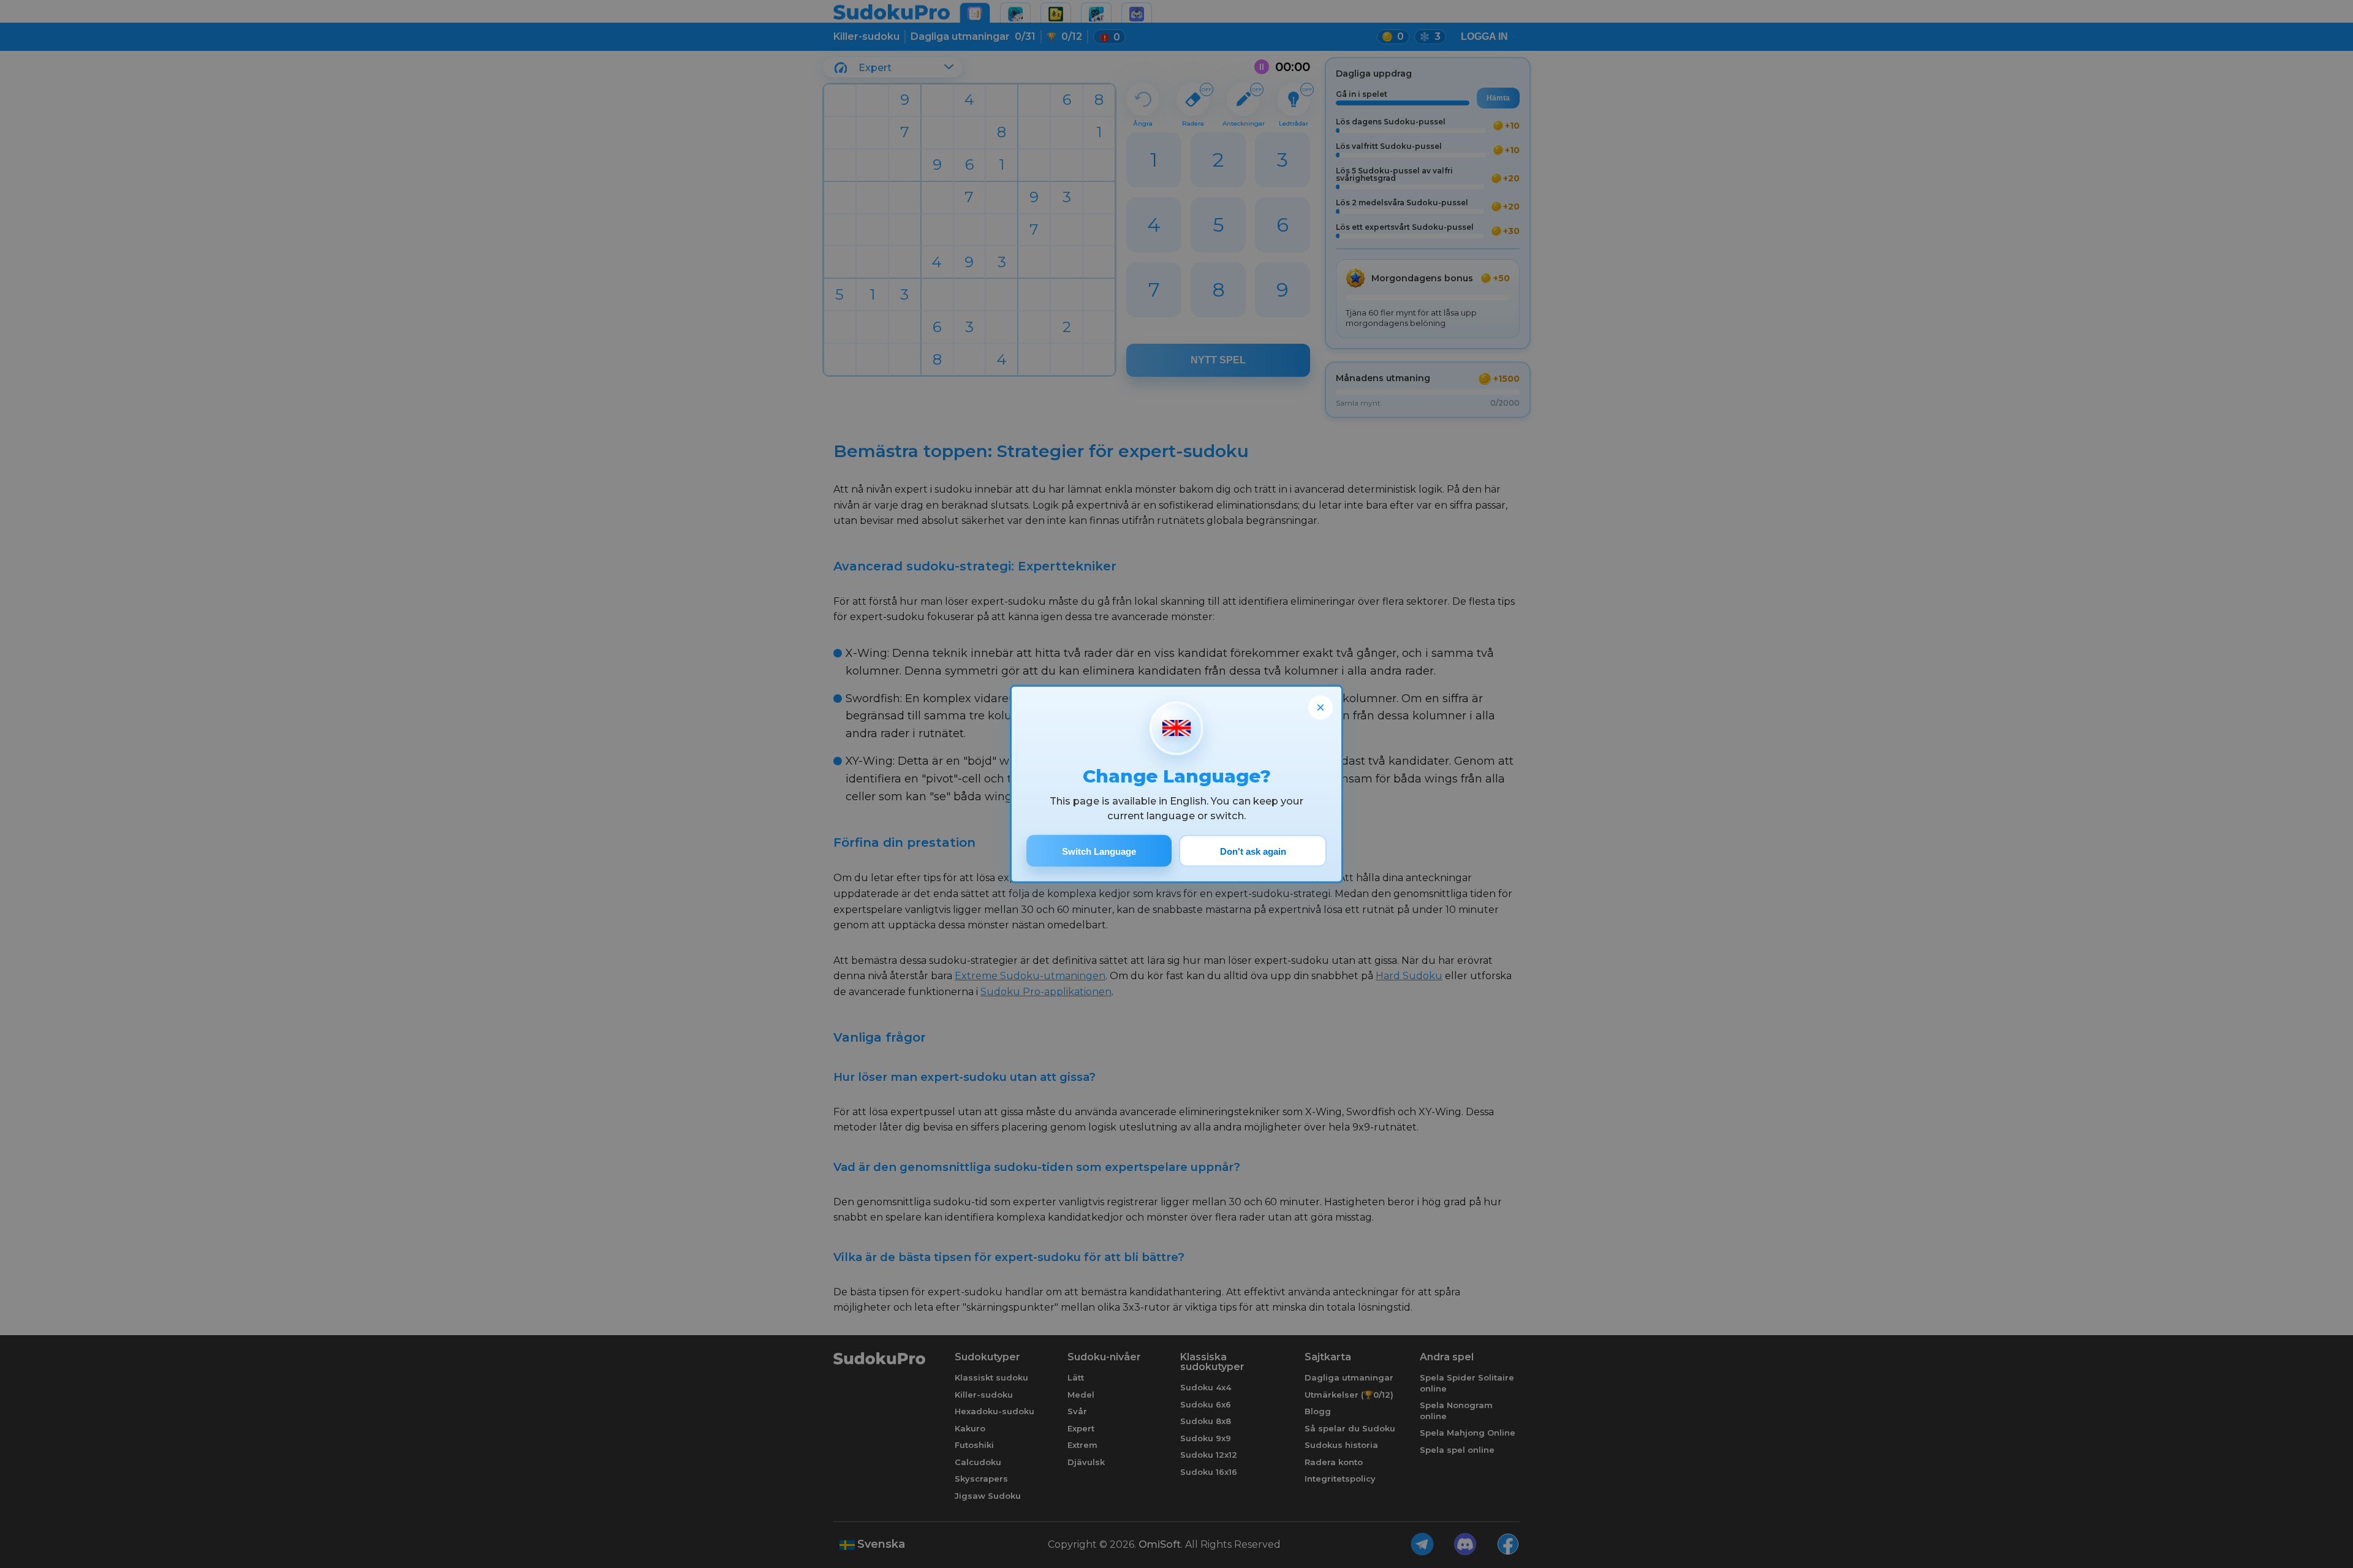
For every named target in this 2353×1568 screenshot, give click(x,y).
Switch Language (1099, 851)
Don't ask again (1253, 851)
